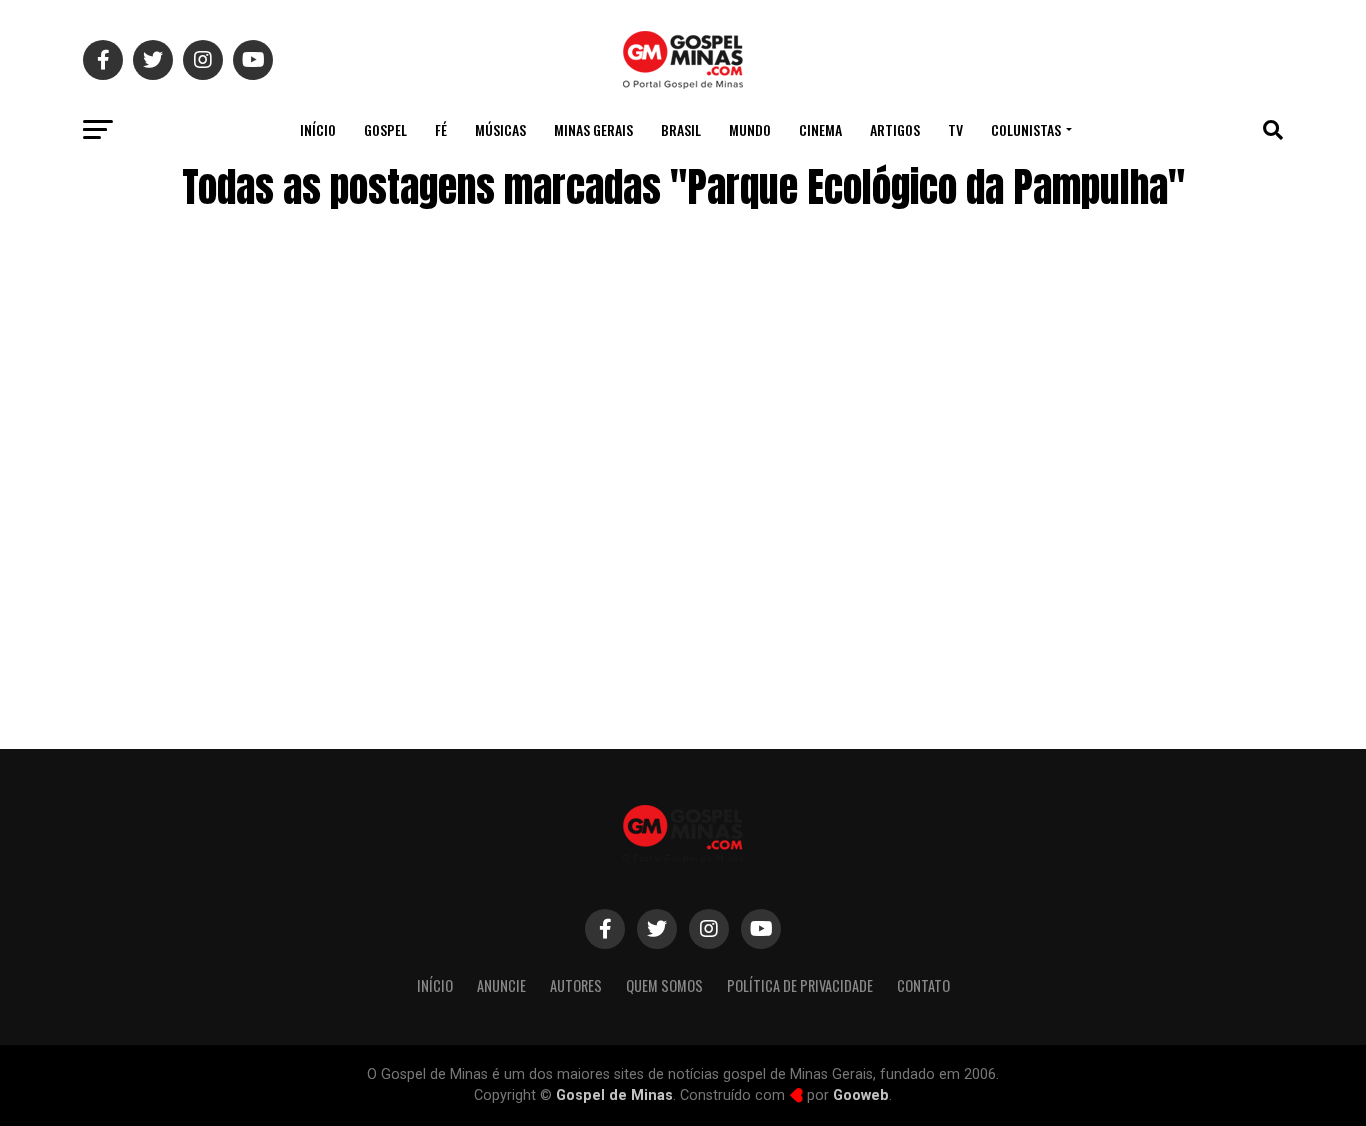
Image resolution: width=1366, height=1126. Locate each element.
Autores (576, 985)
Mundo (750, 129)
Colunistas (1026, 129)
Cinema (820, 129)
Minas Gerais (593, 129)
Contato (923, 985)
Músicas (500, 129)
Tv (955, 129)
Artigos (895, 129)
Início (318, 129)
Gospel (385, 129)
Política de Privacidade (800, 985)
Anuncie (501, 985)
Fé (441, 129)
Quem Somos (664, 985)
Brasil (681, 129)
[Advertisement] (1123, 563)
